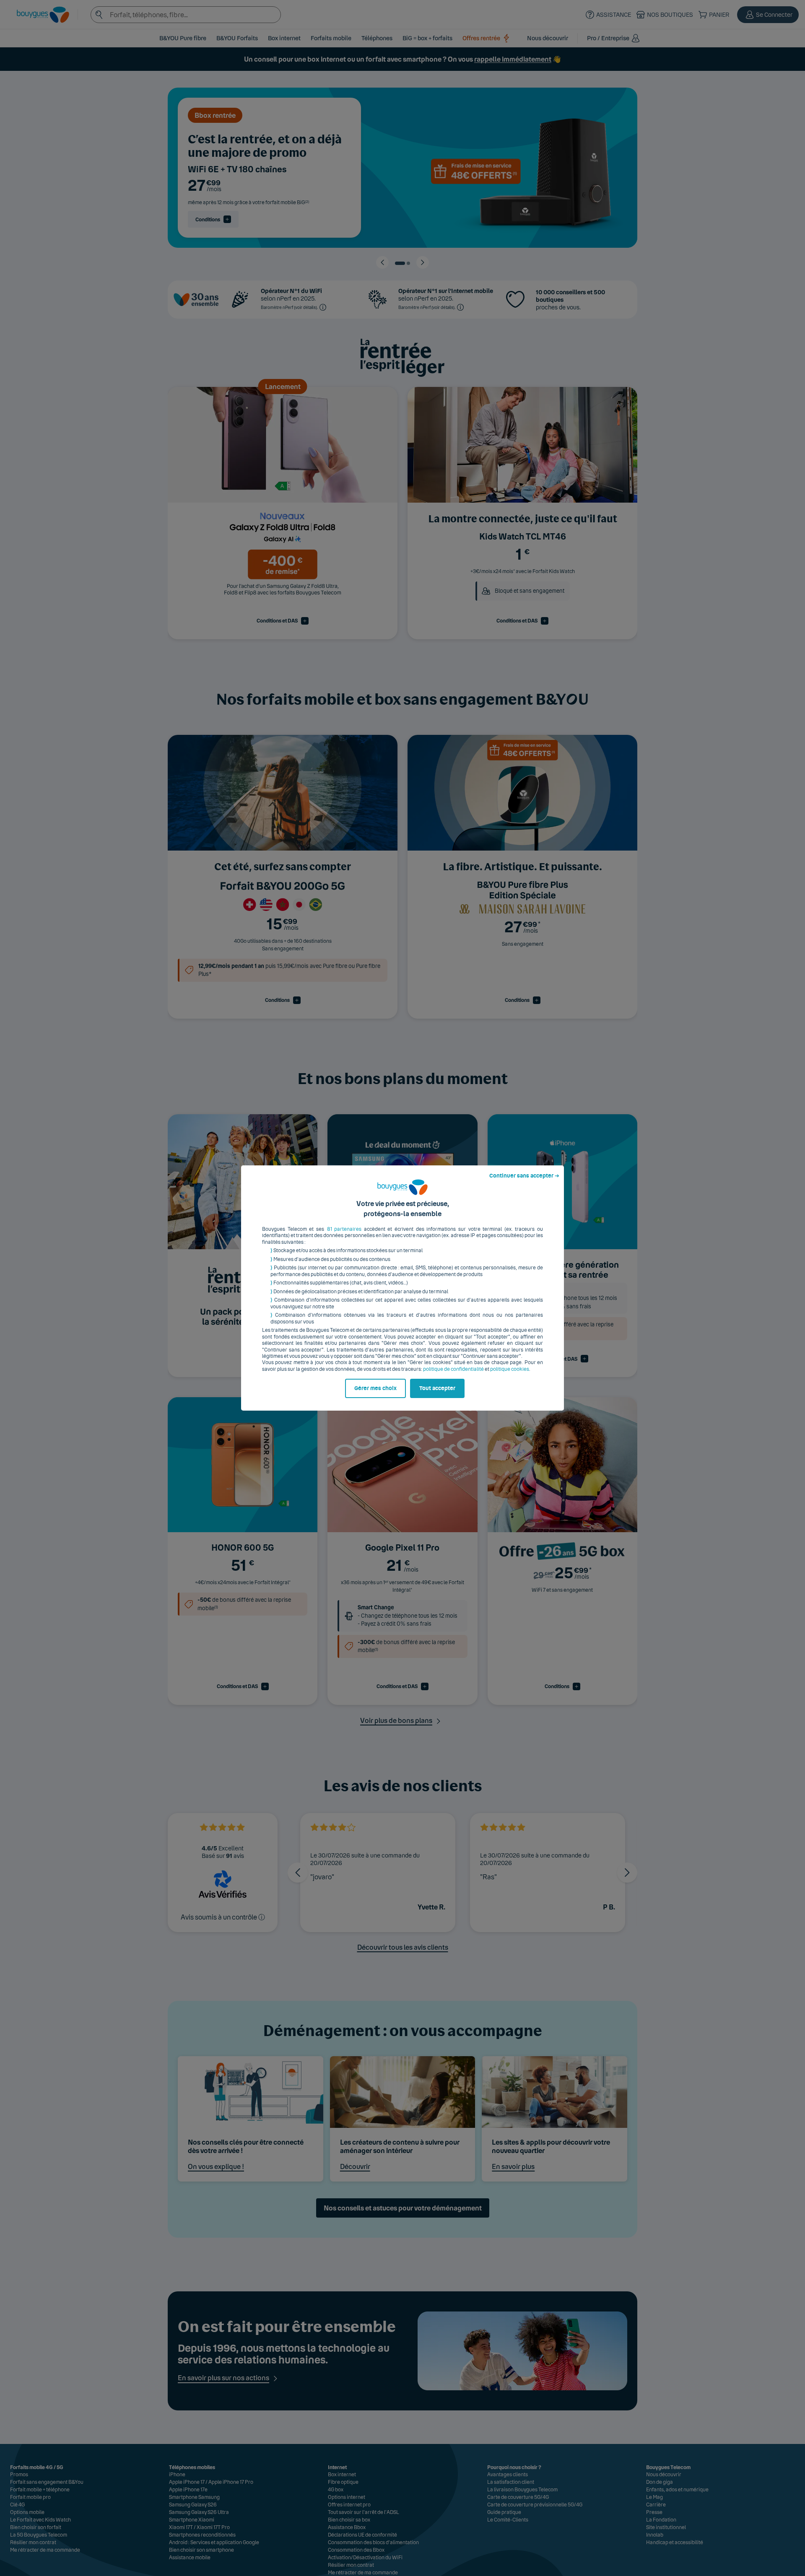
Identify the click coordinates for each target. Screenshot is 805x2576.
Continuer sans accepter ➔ (524, 1176)
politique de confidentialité (453, 1369)
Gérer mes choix (375, 1388)
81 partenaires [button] (344, 1229)
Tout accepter (437, 1388)
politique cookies (510, 1369)
